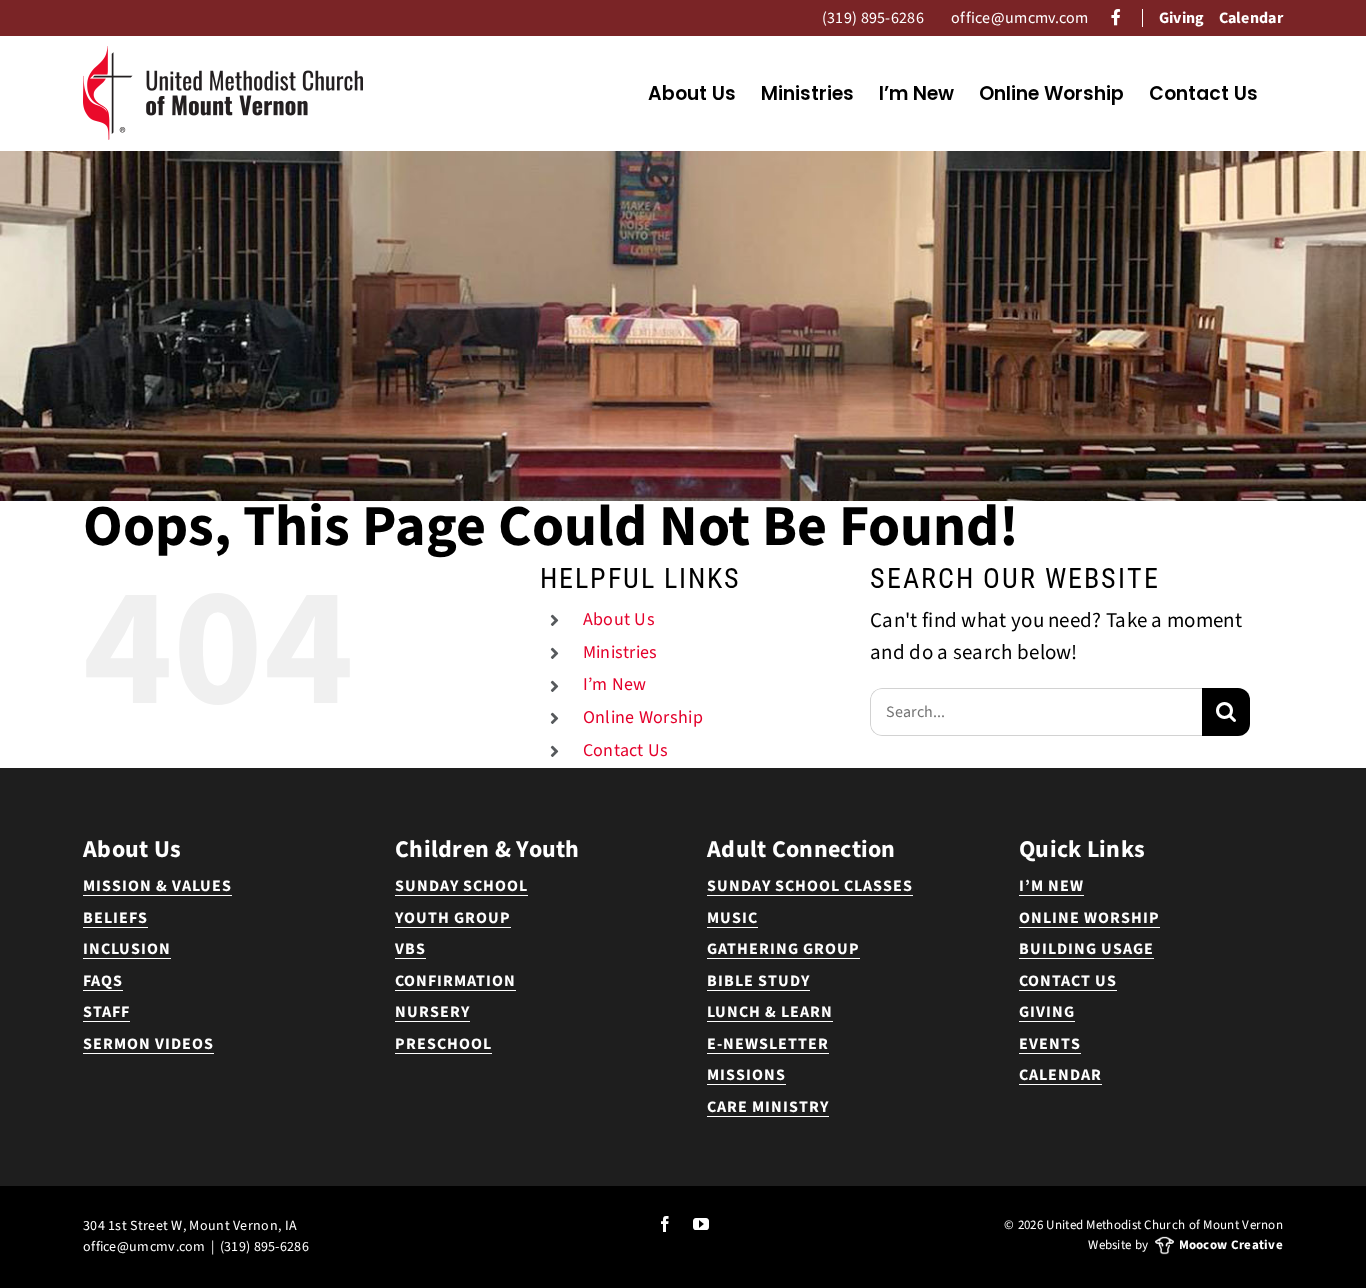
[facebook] (665, 1224)
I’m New (615, 684)
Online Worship (643, 717)
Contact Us (626, 750)
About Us (619, 619)
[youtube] (701, 1224)
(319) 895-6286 (264, 1247)
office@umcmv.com (144, 1247)
